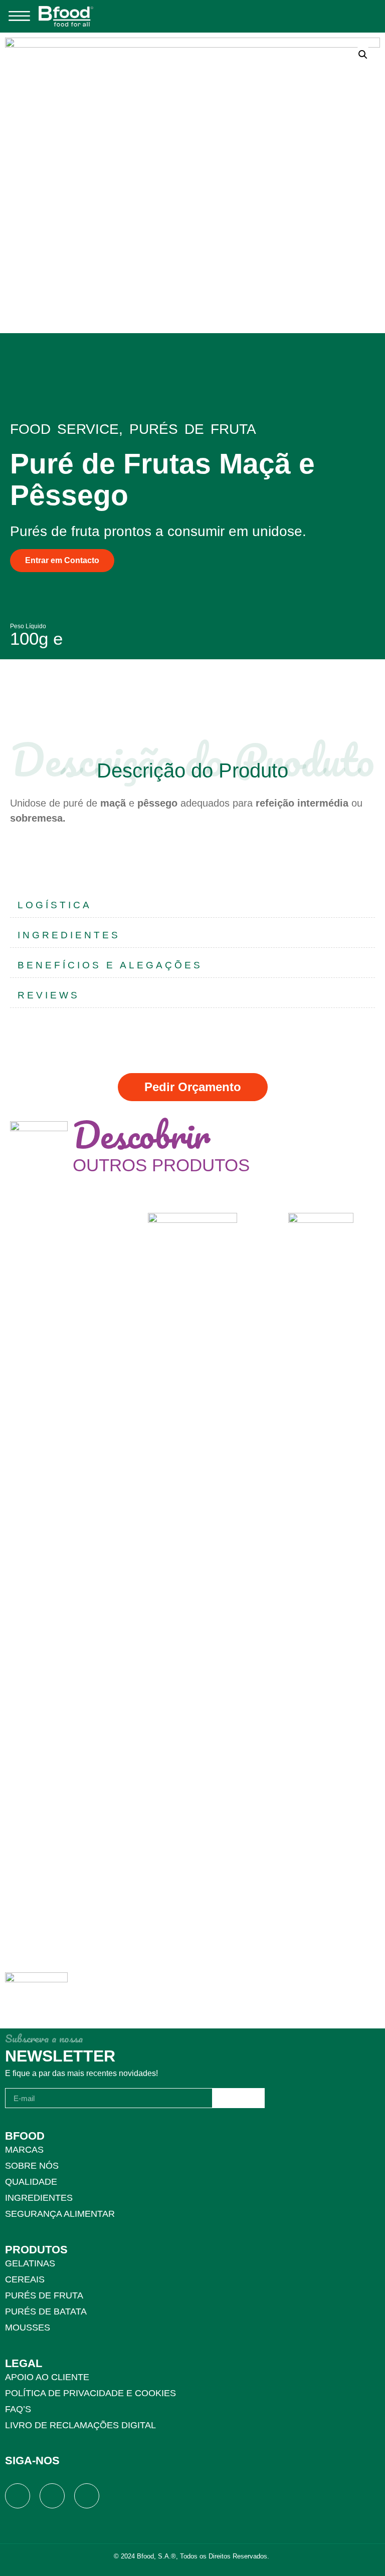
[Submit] (239, 2098)
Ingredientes (39, 2198)
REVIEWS (49, 995)
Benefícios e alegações (110, 965)
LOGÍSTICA (55, 905)
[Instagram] (52, 2496)
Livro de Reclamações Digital (80, 2425)
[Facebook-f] (18, 2496)
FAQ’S (18, 2409)
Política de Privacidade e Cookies (90, 2393)
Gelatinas (30, 2263)
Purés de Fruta (44, 2295)
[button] (19, 16)
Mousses (28, 2328)
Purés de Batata (46, 2311)
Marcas (24, 2150)
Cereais (25, 2279)
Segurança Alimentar (60, 2214)
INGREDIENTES (69, 935)
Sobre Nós (32, 2166)
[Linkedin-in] (87, 2496)
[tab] (192, 905)
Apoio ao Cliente (47, 2377)
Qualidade (31, 2182)
